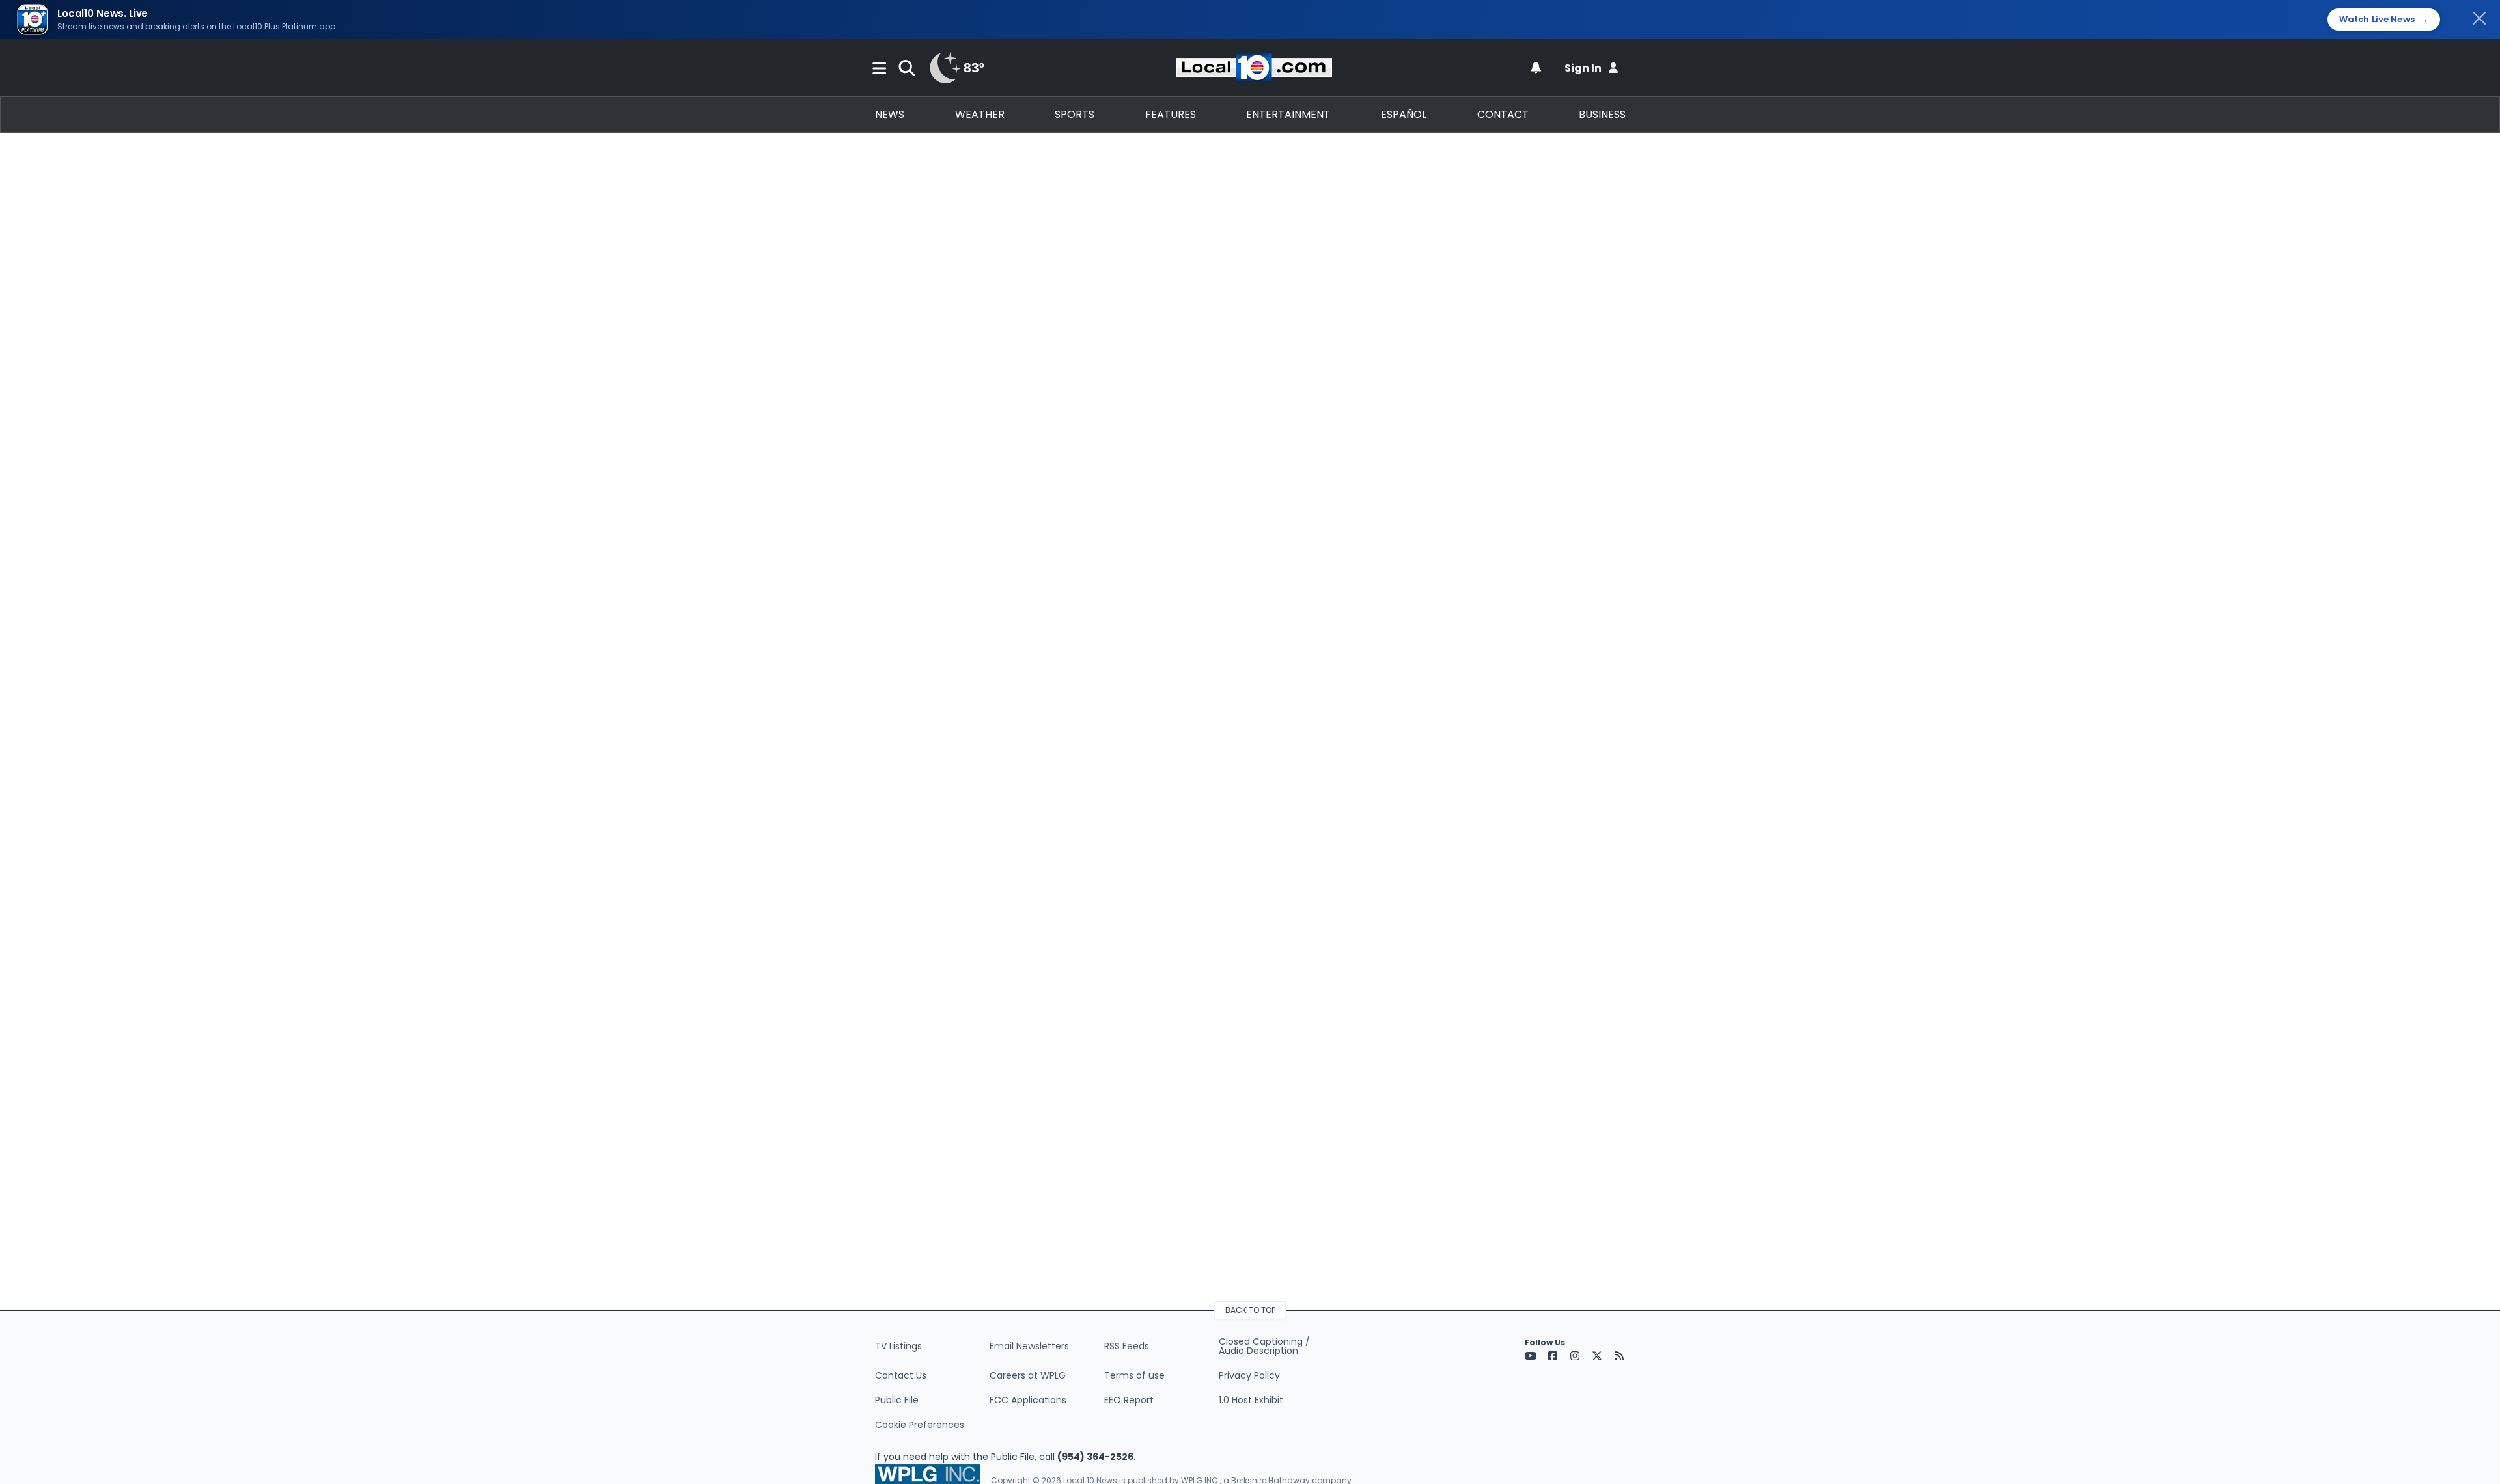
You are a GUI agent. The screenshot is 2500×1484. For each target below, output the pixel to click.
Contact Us (901, 1375)
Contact (1503, 114)
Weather (980, 114)
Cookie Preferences (920, 1425)
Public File (897, 1400)
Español (1404, 114)
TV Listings (898, 1346)
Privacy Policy (1249, 1375)
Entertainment (1288, 114)
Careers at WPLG (1028, 1375)
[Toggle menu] (880, 68)
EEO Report (1129, 1400)
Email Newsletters (1029, 1346)
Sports (1075, 114)
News (890, 114)
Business (1602, 114)
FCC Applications (1028, 1400)
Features (1171, 114)
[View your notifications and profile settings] (1536, 68)
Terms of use (1134, 1375)
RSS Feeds (1127, 1346)
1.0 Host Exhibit (1251, 1400)
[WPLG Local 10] (1254, 68)
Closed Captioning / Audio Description (1264, 1346)
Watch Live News (2384, 20)
